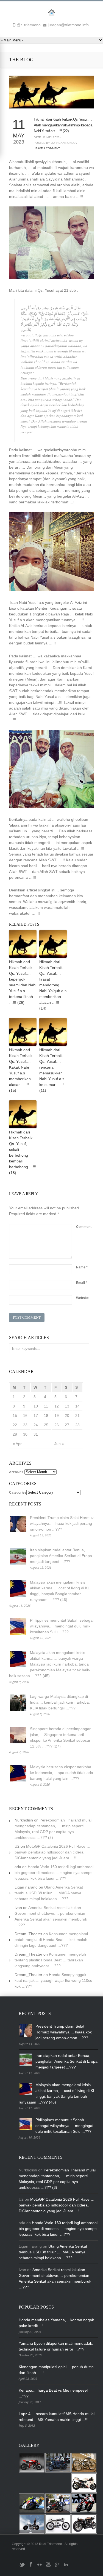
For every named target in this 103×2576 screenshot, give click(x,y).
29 (15, 1434)
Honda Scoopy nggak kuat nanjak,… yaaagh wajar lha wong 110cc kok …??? (53, 1980)
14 (77, 1406)
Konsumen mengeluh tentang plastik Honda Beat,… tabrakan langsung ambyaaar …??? (50, 1960)
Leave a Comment (47, 148)
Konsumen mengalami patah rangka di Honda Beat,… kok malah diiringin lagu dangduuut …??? (51, 1940)
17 (36, 1416)
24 (36, 1425)
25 (46, 1425)
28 (77, 1425)
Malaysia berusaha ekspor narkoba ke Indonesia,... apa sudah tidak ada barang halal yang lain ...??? (62, 1773)
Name (82, 1267)
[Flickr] (40, 2567)
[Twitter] (22, 2567)
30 (25, 1434)
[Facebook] (31, 2567)
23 (25, 1425)
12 (57, 1406)
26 (57, 1425)
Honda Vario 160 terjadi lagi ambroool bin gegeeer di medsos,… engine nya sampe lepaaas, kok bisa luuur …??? (54, 1873)
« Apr (17, 1444)
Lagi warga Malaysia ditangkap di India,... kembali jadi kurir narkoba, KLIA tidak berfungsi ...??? (60, 1702)
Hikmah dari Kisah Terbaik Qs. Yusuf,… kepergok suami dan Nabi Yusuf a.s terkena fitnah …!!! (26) (23, 982)
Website (82, 1298)
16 (25, 1416)
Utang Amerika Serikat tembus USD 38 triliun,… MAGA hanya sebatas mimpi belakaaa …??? (49, 1893)
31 (36, 1434)
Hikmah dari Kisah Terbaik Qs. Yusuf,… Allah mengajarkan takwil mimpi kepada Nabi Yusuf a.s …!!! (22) (63, 125)
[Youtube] (48, 2567)
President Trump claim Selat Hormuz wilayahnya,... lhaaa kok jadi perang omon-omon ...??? (62, 1523)
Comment (84, 1227)
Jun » (59, 1444)
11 (46, 1406)
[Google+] (57, 2567)
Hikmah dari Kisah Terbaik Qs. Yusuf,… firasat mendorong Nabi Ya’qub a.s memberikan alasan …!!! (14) (53, 985)
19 (57, 1416)
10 (36, 1406)
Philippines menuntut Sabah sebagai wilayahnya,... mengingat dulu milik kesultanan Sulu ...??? (62, 1626)
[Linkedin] (66, 2567)
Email (82, 1283)
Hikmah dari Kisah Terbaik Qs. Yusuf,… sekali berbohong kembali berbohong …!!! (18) (23, 1152)
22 (15, 1425)
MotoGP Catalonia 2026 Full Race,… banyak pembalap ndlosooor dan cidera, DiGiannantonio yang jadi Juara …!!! (52, 1852)
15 (15, 1416)
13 (67, 1406)
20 (67, 1416)
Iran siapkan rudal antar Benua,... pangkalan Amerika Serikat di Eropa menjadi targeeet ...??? (61, 1556)
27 (67, 1425)
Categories (18, 1493)
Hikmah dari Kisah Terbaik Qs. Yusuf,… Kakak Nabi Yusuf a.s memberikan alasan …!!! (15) (21, 1070)
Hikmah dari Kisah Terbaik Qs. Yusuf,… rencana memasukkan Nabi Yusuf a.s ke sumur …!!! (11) (52, 1070)
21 (77, 1416)
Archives (16, 1472)
